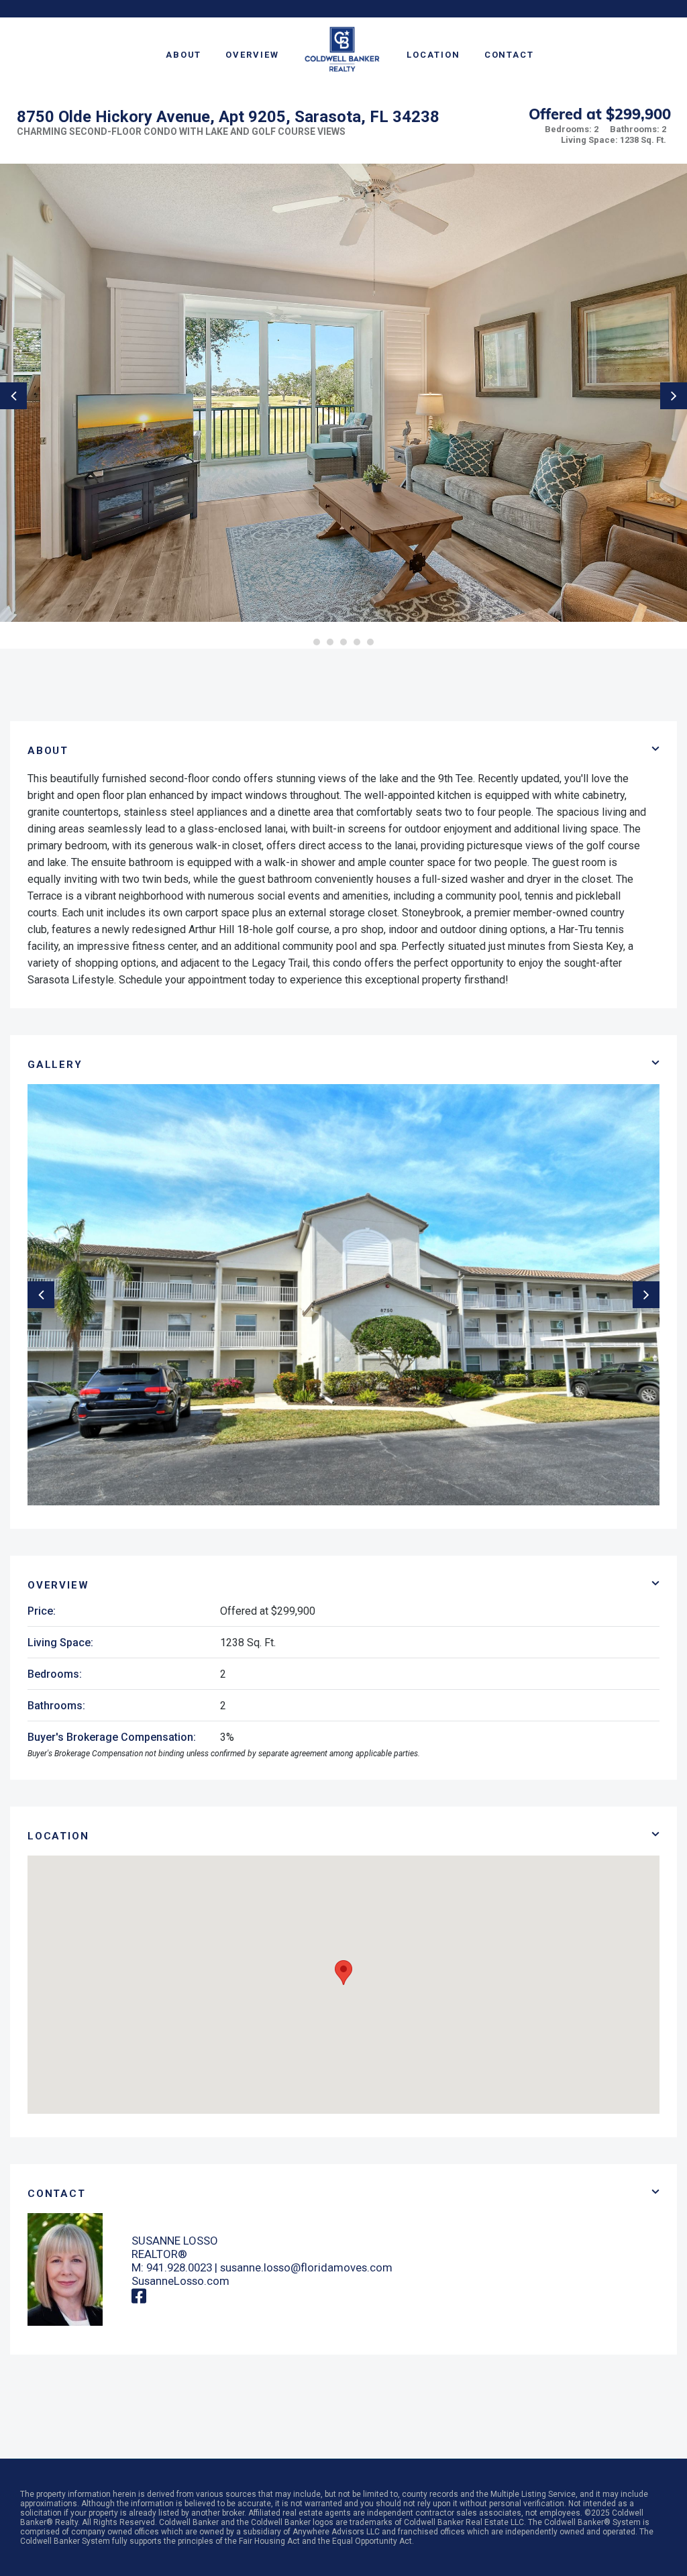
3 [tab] (343, 642)
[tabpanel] (343, 393)
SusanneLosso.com (180, 2281)
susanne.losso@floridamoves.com (306, 2267)
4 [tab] (357, 642)
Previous (13, 396)
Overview (252, 55)
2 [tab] (330, 642)
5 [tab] (370, 642)
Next (674, 396)
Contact (509, 55)
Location (433, 55)
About (184, 55)
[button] (343, 1973)
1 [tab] (317, 642)
